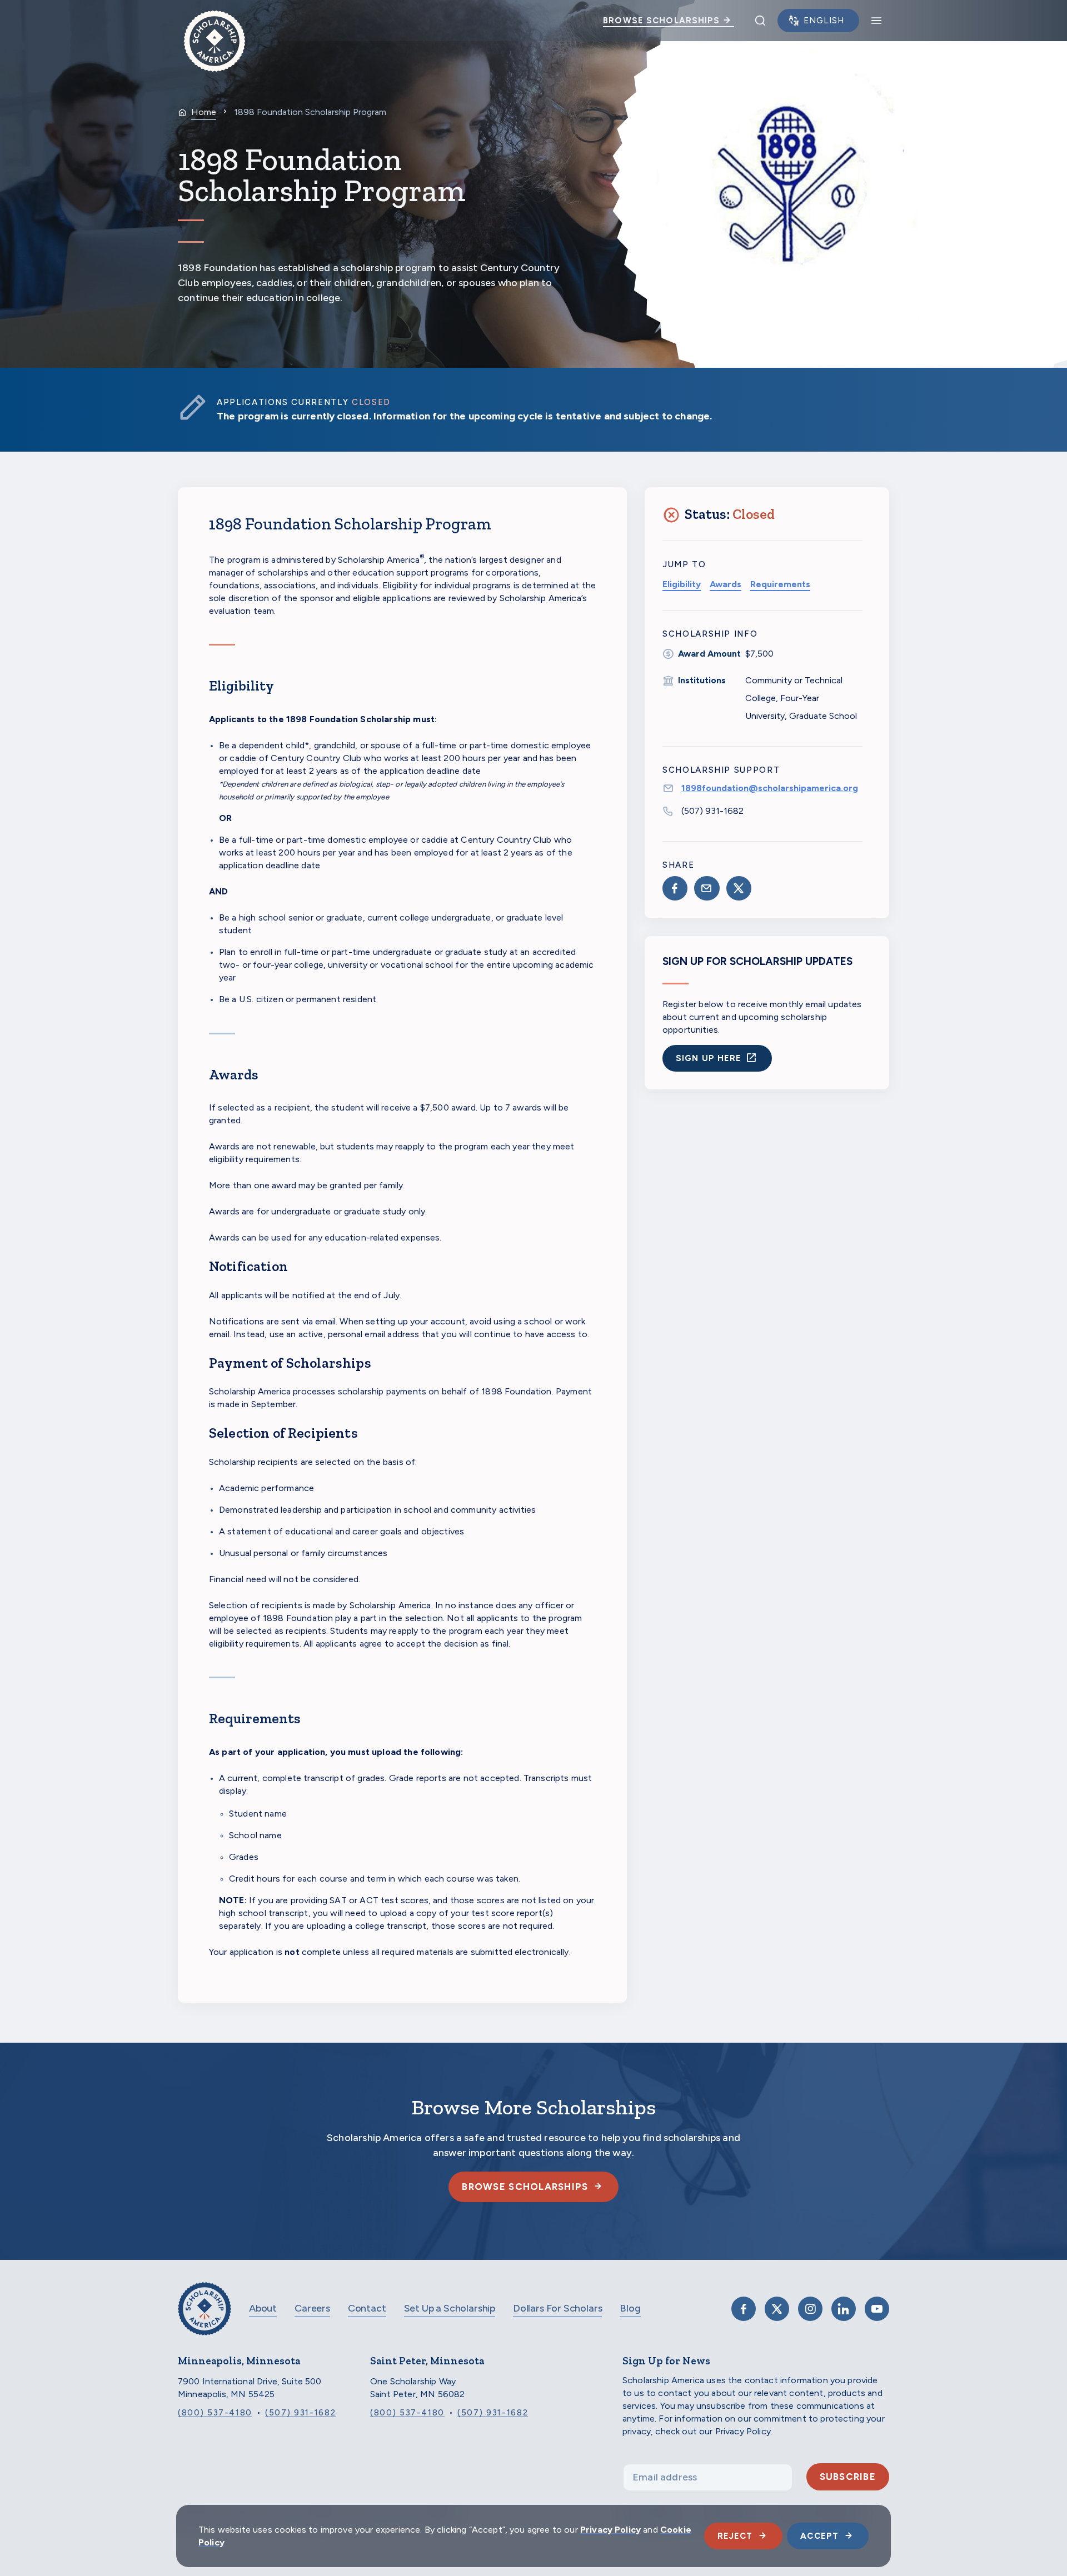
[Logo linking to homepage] (215, 21)
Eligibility (682, 584)
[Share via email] (707, 888)
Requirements (780, 584)
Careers (312, 2308)
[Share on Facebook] (675, 888)
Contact (367, 2308)
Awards (726, 584)
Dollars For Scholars (557, 2308)
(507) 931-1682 (712, 811)
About (263, 2308)
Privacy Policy (610, 2530)
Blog (630, 2308)
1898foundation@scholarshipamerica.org (770, 788)
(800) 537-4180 (215, 2413)
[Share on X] (739, 888)
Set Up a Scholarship (450, 2308)
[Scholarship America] (205, 2317)
